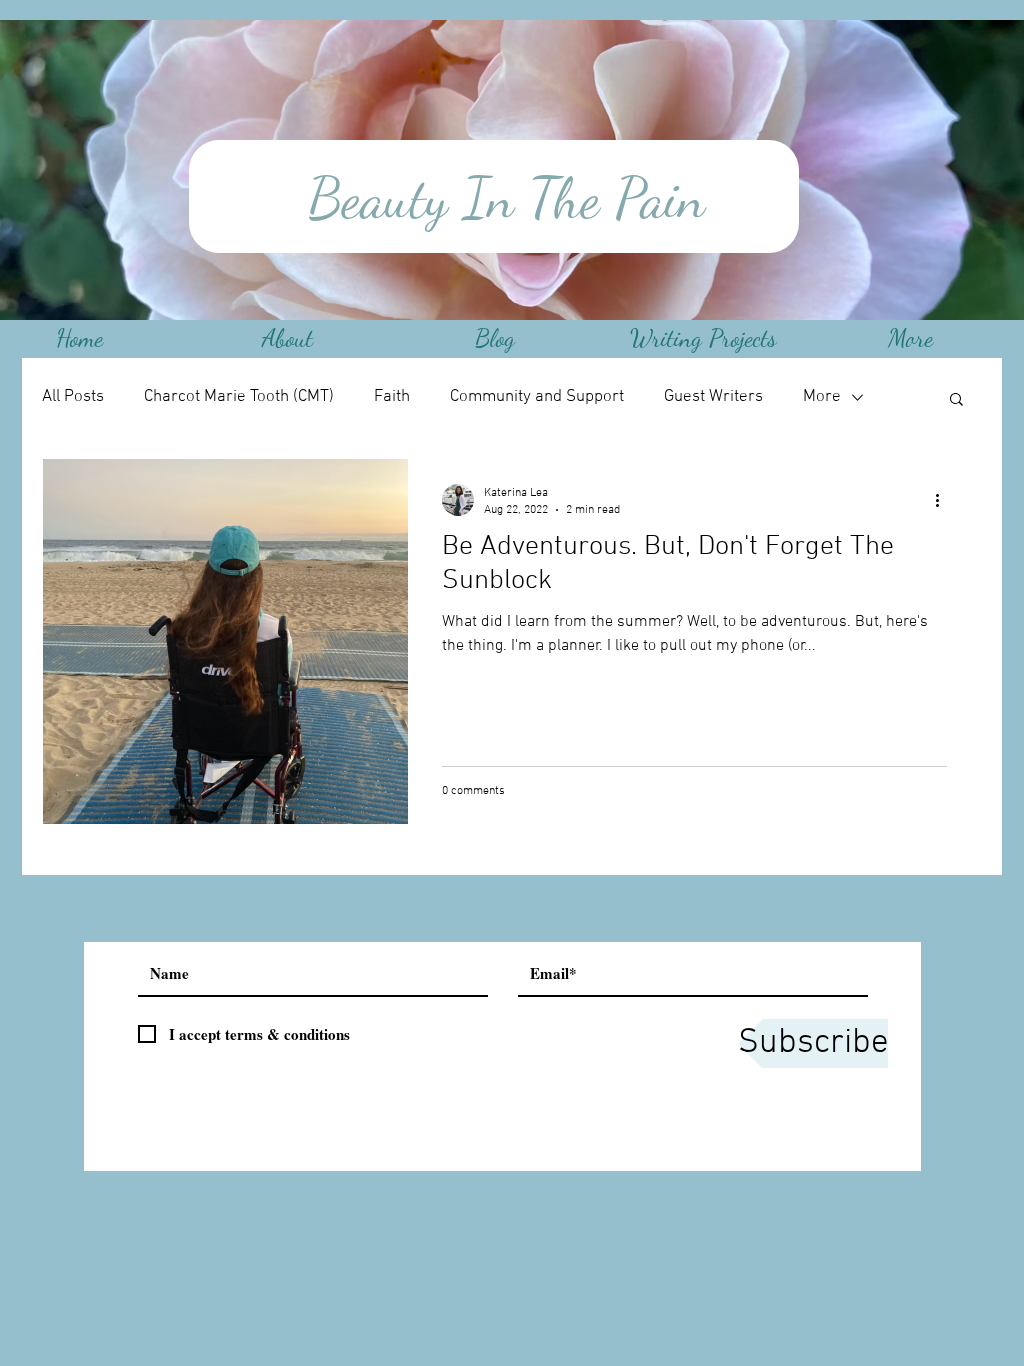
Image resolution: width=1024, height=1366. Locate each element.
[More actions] (944, 500)
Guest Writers (713, 397)
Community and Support (537, 397)
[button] (956, 400)
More (822, 397)
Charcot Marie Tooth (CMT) (239, 397)
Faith (392, 397)
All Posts (73, 397)
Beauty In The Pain (499, 198)
